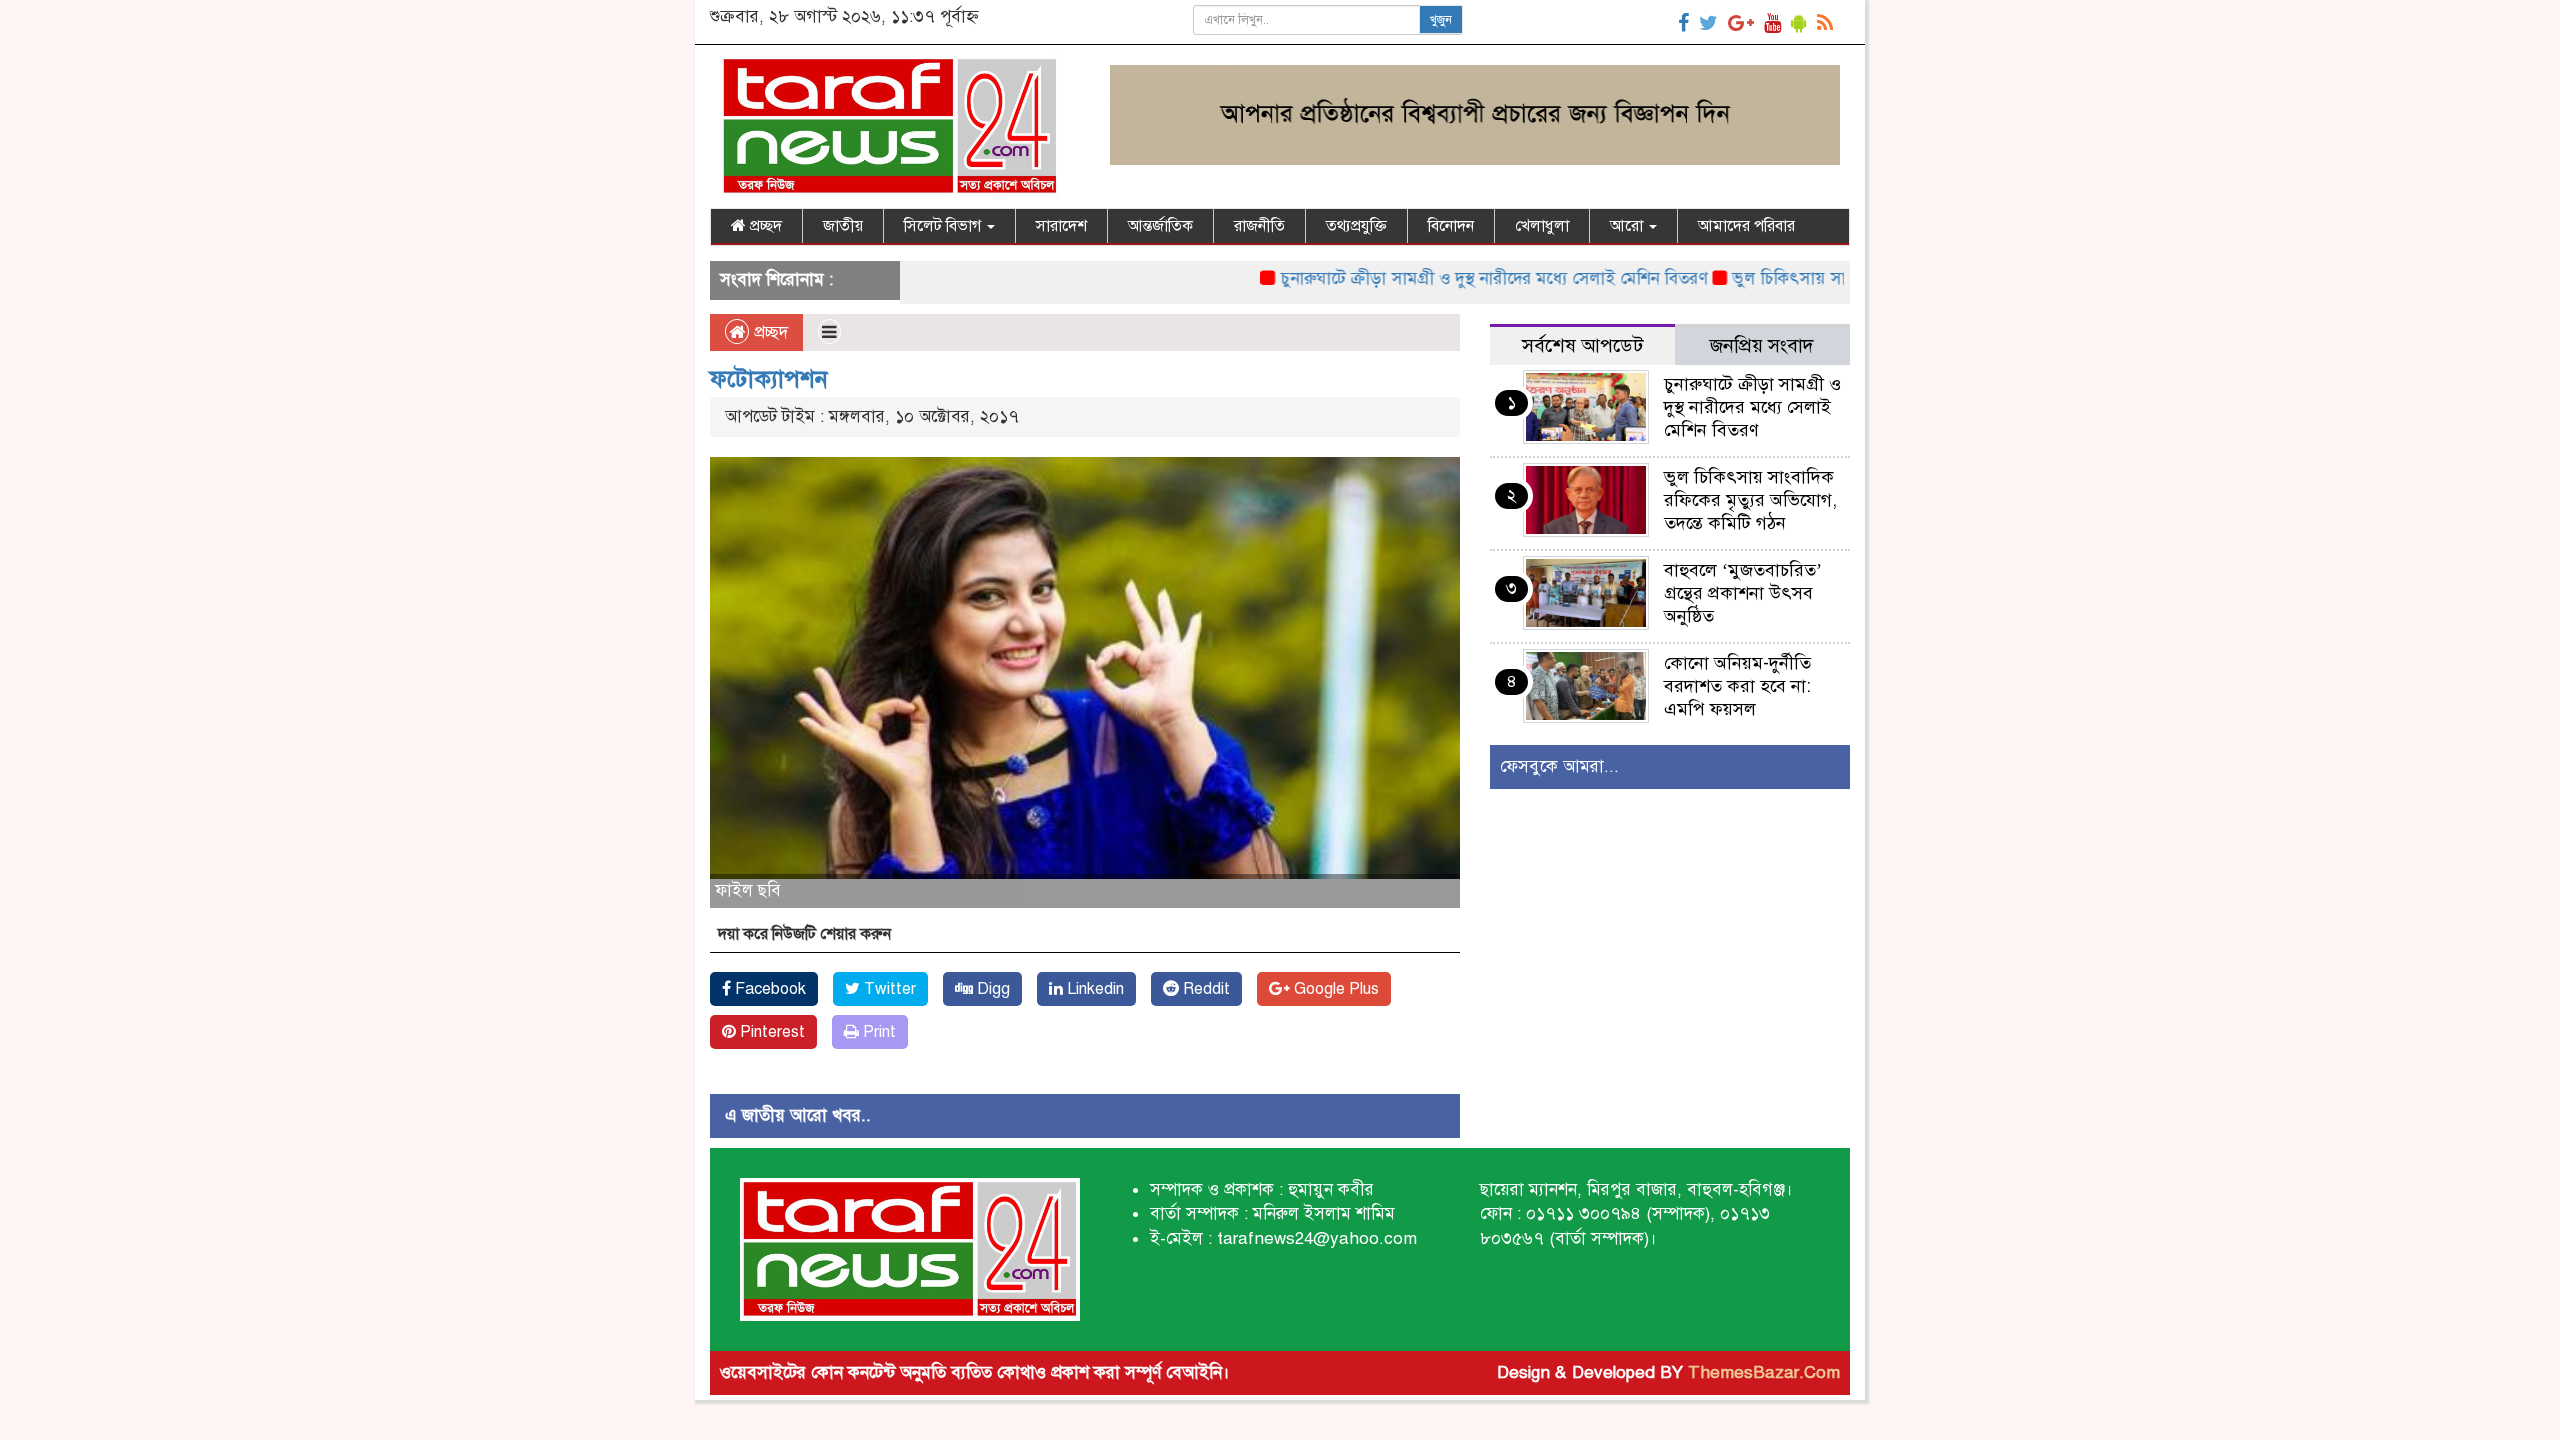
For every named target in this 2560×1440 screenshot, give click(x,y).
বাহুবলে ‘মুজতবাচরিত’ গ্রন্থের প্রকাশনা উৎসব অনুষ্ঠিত (1743, 593)
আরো (1628, 226)
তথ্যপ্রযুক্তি (1356, 226)
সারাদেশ (1061, 226)
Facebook (768, 989)
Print (877, 1032)
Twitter (888, 989)
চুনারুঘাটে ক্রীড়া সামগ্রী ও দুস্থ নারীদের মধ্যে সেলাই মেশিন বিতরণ (1443, 278)
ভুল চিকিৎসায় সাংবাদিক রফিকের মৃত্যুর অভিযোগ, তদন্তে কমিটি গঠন (1750, 500)
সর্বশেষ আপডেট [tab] (1582, 345)
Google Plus (1334, 989)
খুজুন (1441, 20)
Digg (991, 989)
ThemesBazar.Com (1764, 1372)
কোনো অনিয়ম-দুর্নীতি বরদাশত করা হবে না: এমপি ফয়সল (1737, 686)
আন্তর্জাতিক (1160, 226)
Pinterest (770, 1032)
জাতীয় (843, 226)
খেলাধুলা (1542, 226)
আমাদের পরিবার (1746, 226)
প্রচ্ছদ (764, 226)
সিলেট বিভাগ (944, 226)
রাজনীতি (1259, 226)
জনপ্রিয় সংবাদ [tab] (1762, 345)
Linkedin (1093, 989)
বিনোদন (1451, 226)
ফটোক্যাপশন (769, 379)
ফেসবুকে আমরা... (1559, 766)
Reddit (1204, 989)
